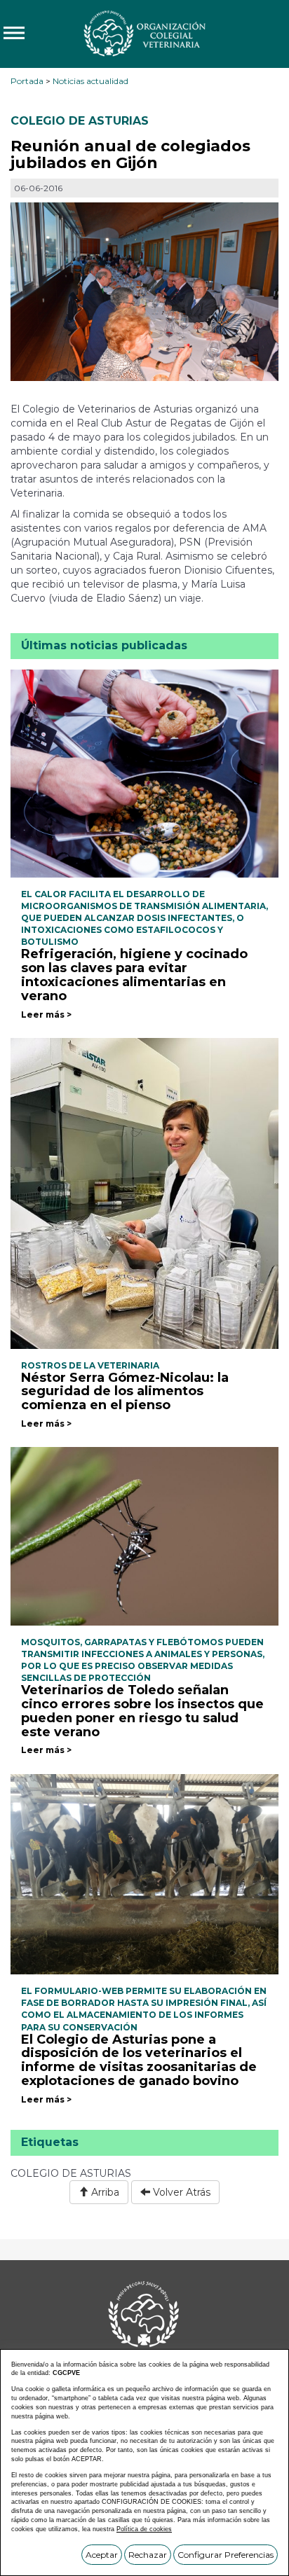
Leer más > (46, 1015)
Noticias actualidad (90, 81)
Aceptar (102, 2555)
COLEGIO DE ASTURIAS (80, 121)
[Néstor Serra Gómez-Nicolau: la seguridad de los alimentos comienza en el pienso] (144, 1192)
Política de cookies (144, 2529)
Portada (27, 81)
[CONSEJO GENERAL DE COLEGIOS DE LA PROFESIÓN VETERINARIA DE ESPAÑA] (144, 33)
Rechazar (148, 2555)
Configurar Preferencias (226, 2555)
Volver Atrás (180, 2192)
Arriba (104, 2192)
